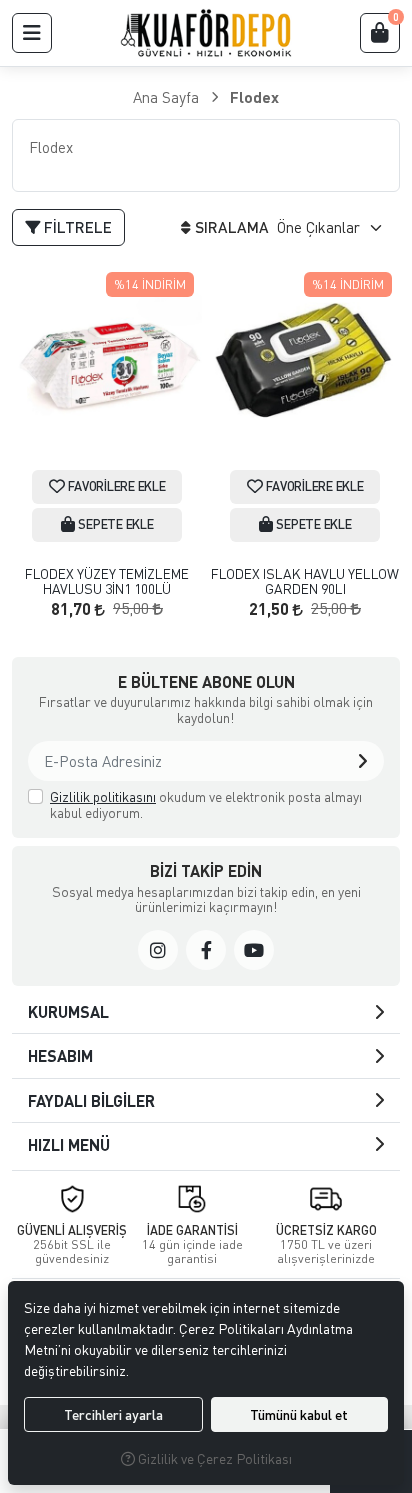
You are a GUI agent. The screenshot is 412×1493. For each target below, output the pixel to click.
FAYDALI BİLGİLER (91, 1100)
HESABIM (60, 1055)
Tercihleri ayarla (113, 1414)
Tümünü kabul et (299, 1414)
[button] (32, 33)
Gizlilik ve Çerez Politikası (213, 1458)
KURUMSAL (68, 1011)
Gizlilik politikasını (103, 796)
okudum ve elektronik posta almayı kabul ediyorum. (206, 804)
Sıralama (232, 227)
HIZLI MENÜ (69, 1144)
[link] (158, 950)
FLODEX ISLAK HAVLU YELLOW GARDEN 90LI (305, 581)
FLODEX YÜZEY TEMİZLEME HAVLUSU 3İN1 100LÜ (107, 581)
